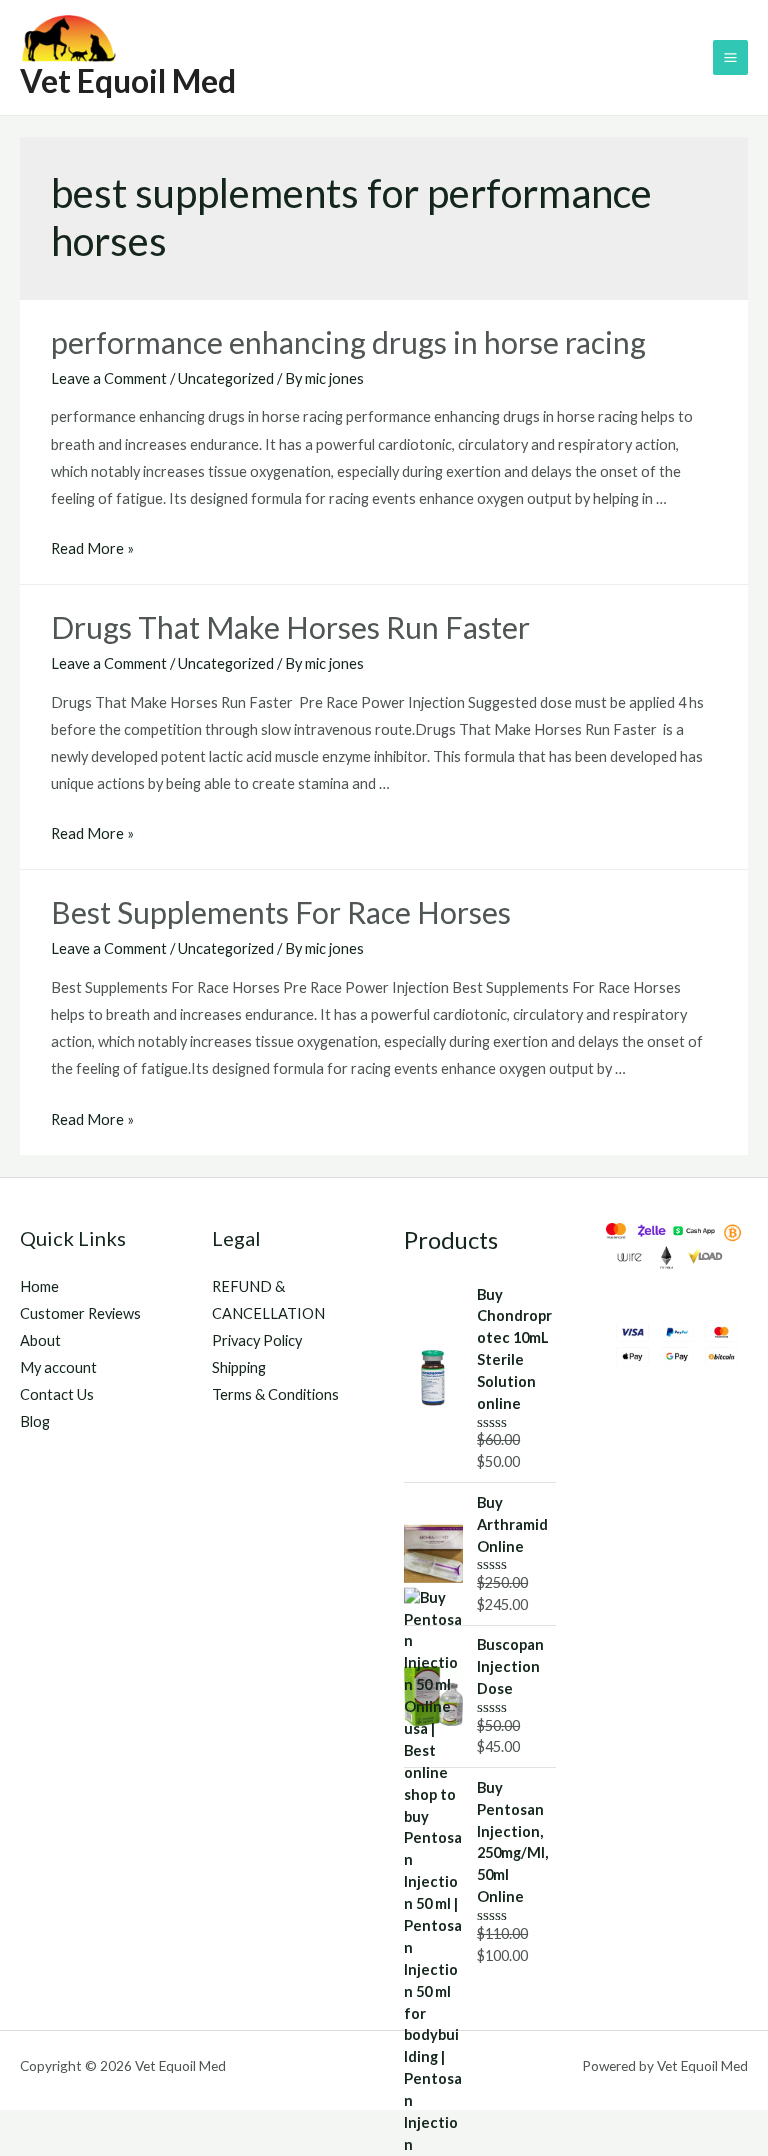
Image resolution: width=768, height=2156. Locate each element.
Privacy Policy (257, 1340)
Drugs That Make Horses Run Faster (293, 627)
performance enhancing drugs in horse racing (348, 342)
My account (58, 1367)
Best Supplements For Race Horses (281, 912)
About (40, 1340)
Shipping (239, 1367)
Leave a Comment (109, 378)
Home (39, 1286)
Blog (35, 1421)
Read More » (92, 548)
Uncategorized (226, 378)
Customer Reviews (80, 1313)
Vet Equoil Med (128, 80)
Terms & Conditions (275, 1394)
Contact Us (57, 1394)
